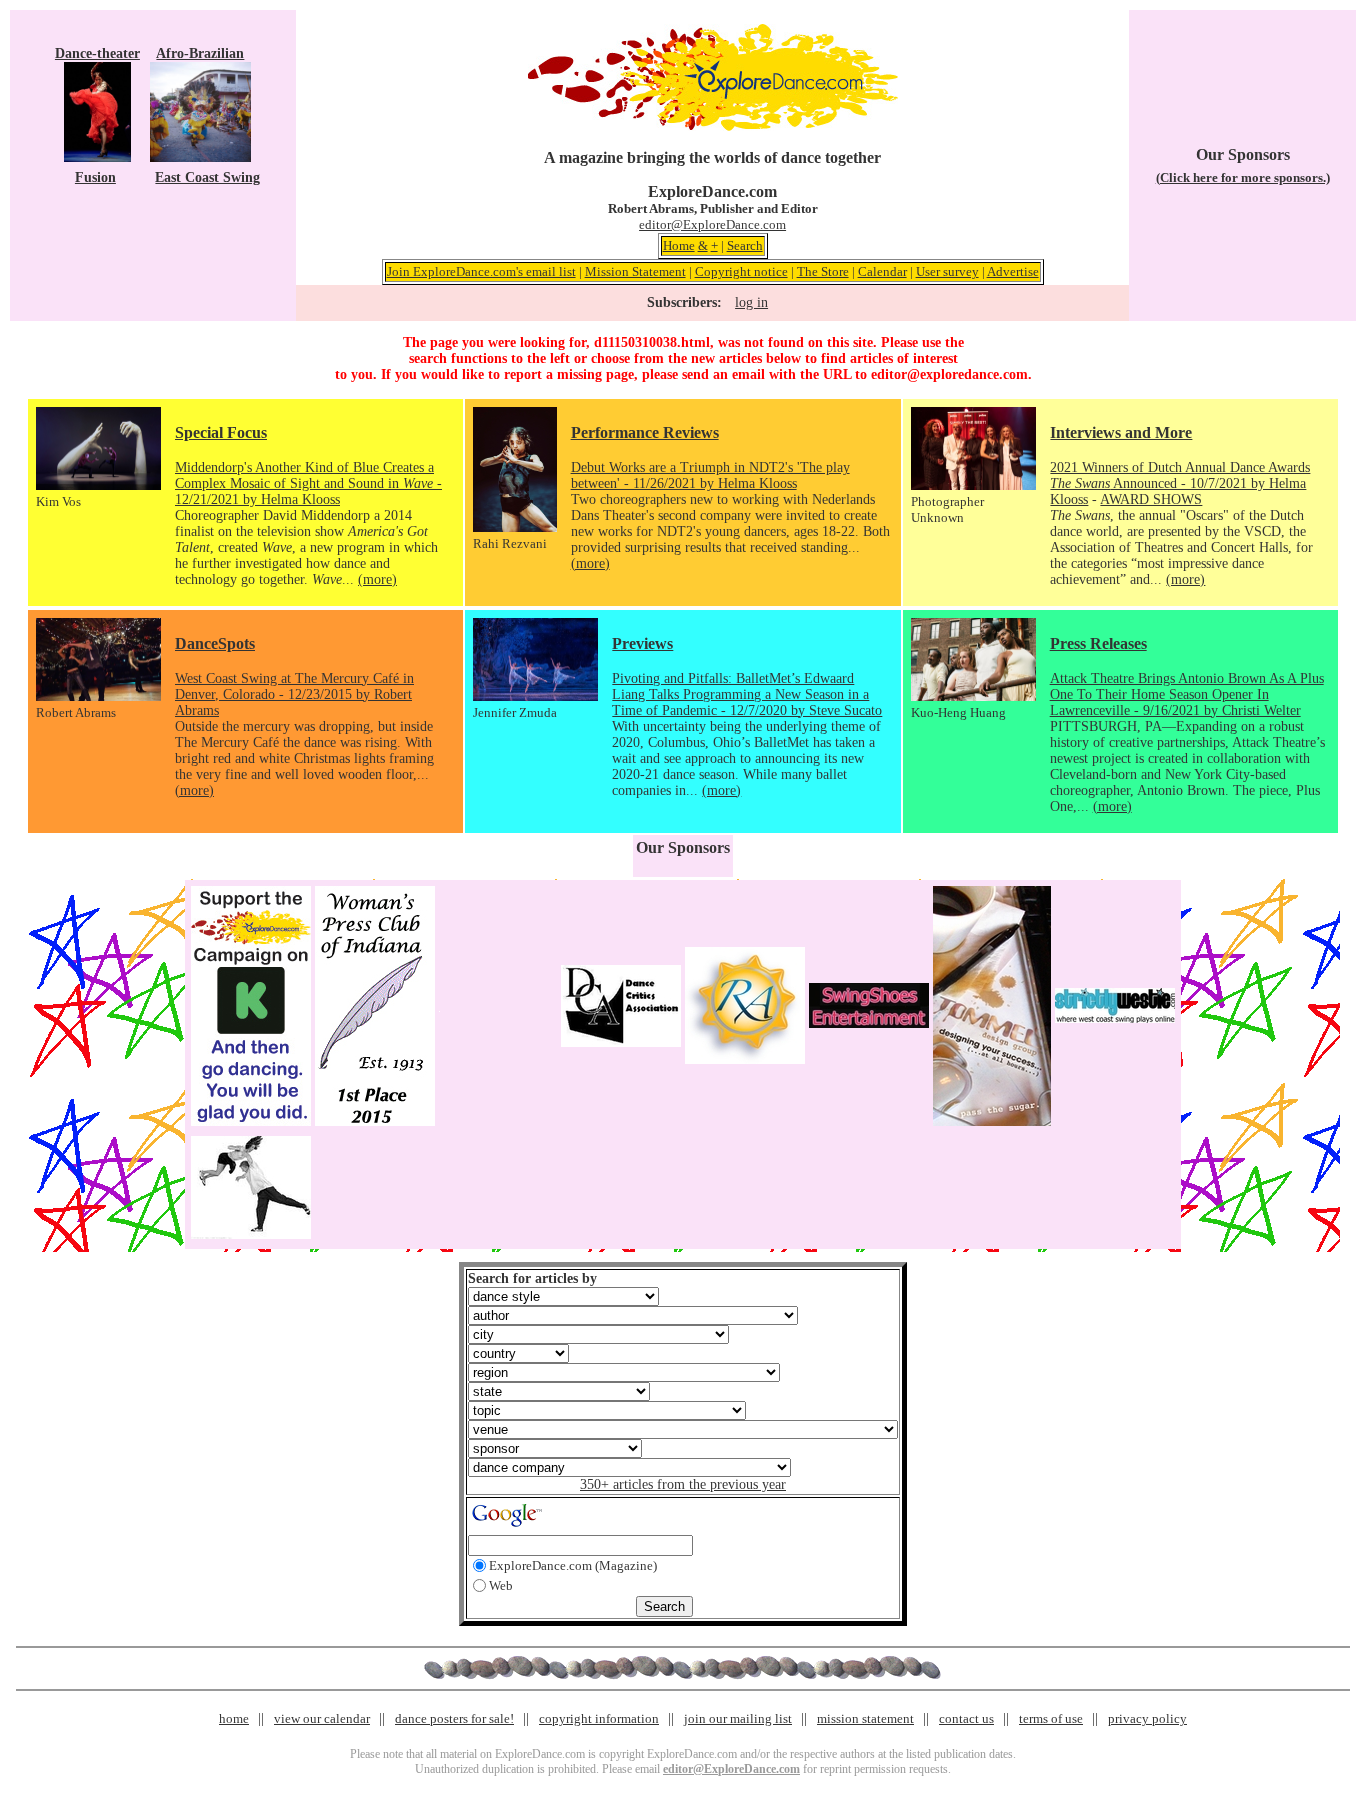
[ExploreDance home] (713, 126)
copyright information (599, 1718)
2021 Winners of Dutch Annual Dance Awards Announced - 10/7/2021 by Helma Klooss (1180, 483)
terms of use (1051, 1718)
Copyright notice (741, 271)
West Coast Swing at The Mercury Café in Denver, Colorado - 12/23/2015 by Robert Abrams (294, 694)
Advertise (1013, 271)
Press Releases (1098, 643)
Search (745, 245)
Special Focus (221, 432)
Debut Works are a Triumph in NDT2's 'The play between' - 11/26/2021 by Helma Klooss (710, 475)
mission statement (865, 1718)
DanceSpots (215, 643)
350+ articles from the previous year (683, 1484)
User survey (947, 271)
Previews (642, 643)
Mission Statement (635, 271)
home (234, 1718)
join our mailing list (738, 1718)
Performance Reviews (645, 432)
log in (751, 302)
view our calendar (322, 1718)
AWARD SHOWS (1151, 499)
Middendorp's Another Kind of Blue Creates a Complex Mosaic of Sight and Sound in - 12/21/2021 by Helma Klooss (308, 483)
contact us (966, 1718)
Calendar (882, 271)
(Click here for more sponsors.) (1243, 177)
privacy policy (1147, 1718)
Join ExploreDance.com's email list (481, 271)
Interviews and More (1121, 432)
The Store (823, 271)
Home (679, 245)
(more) (377, 579)
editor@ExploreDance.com (712, 224)
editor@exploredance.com (949, 374)
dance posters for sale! (454, 1718)
